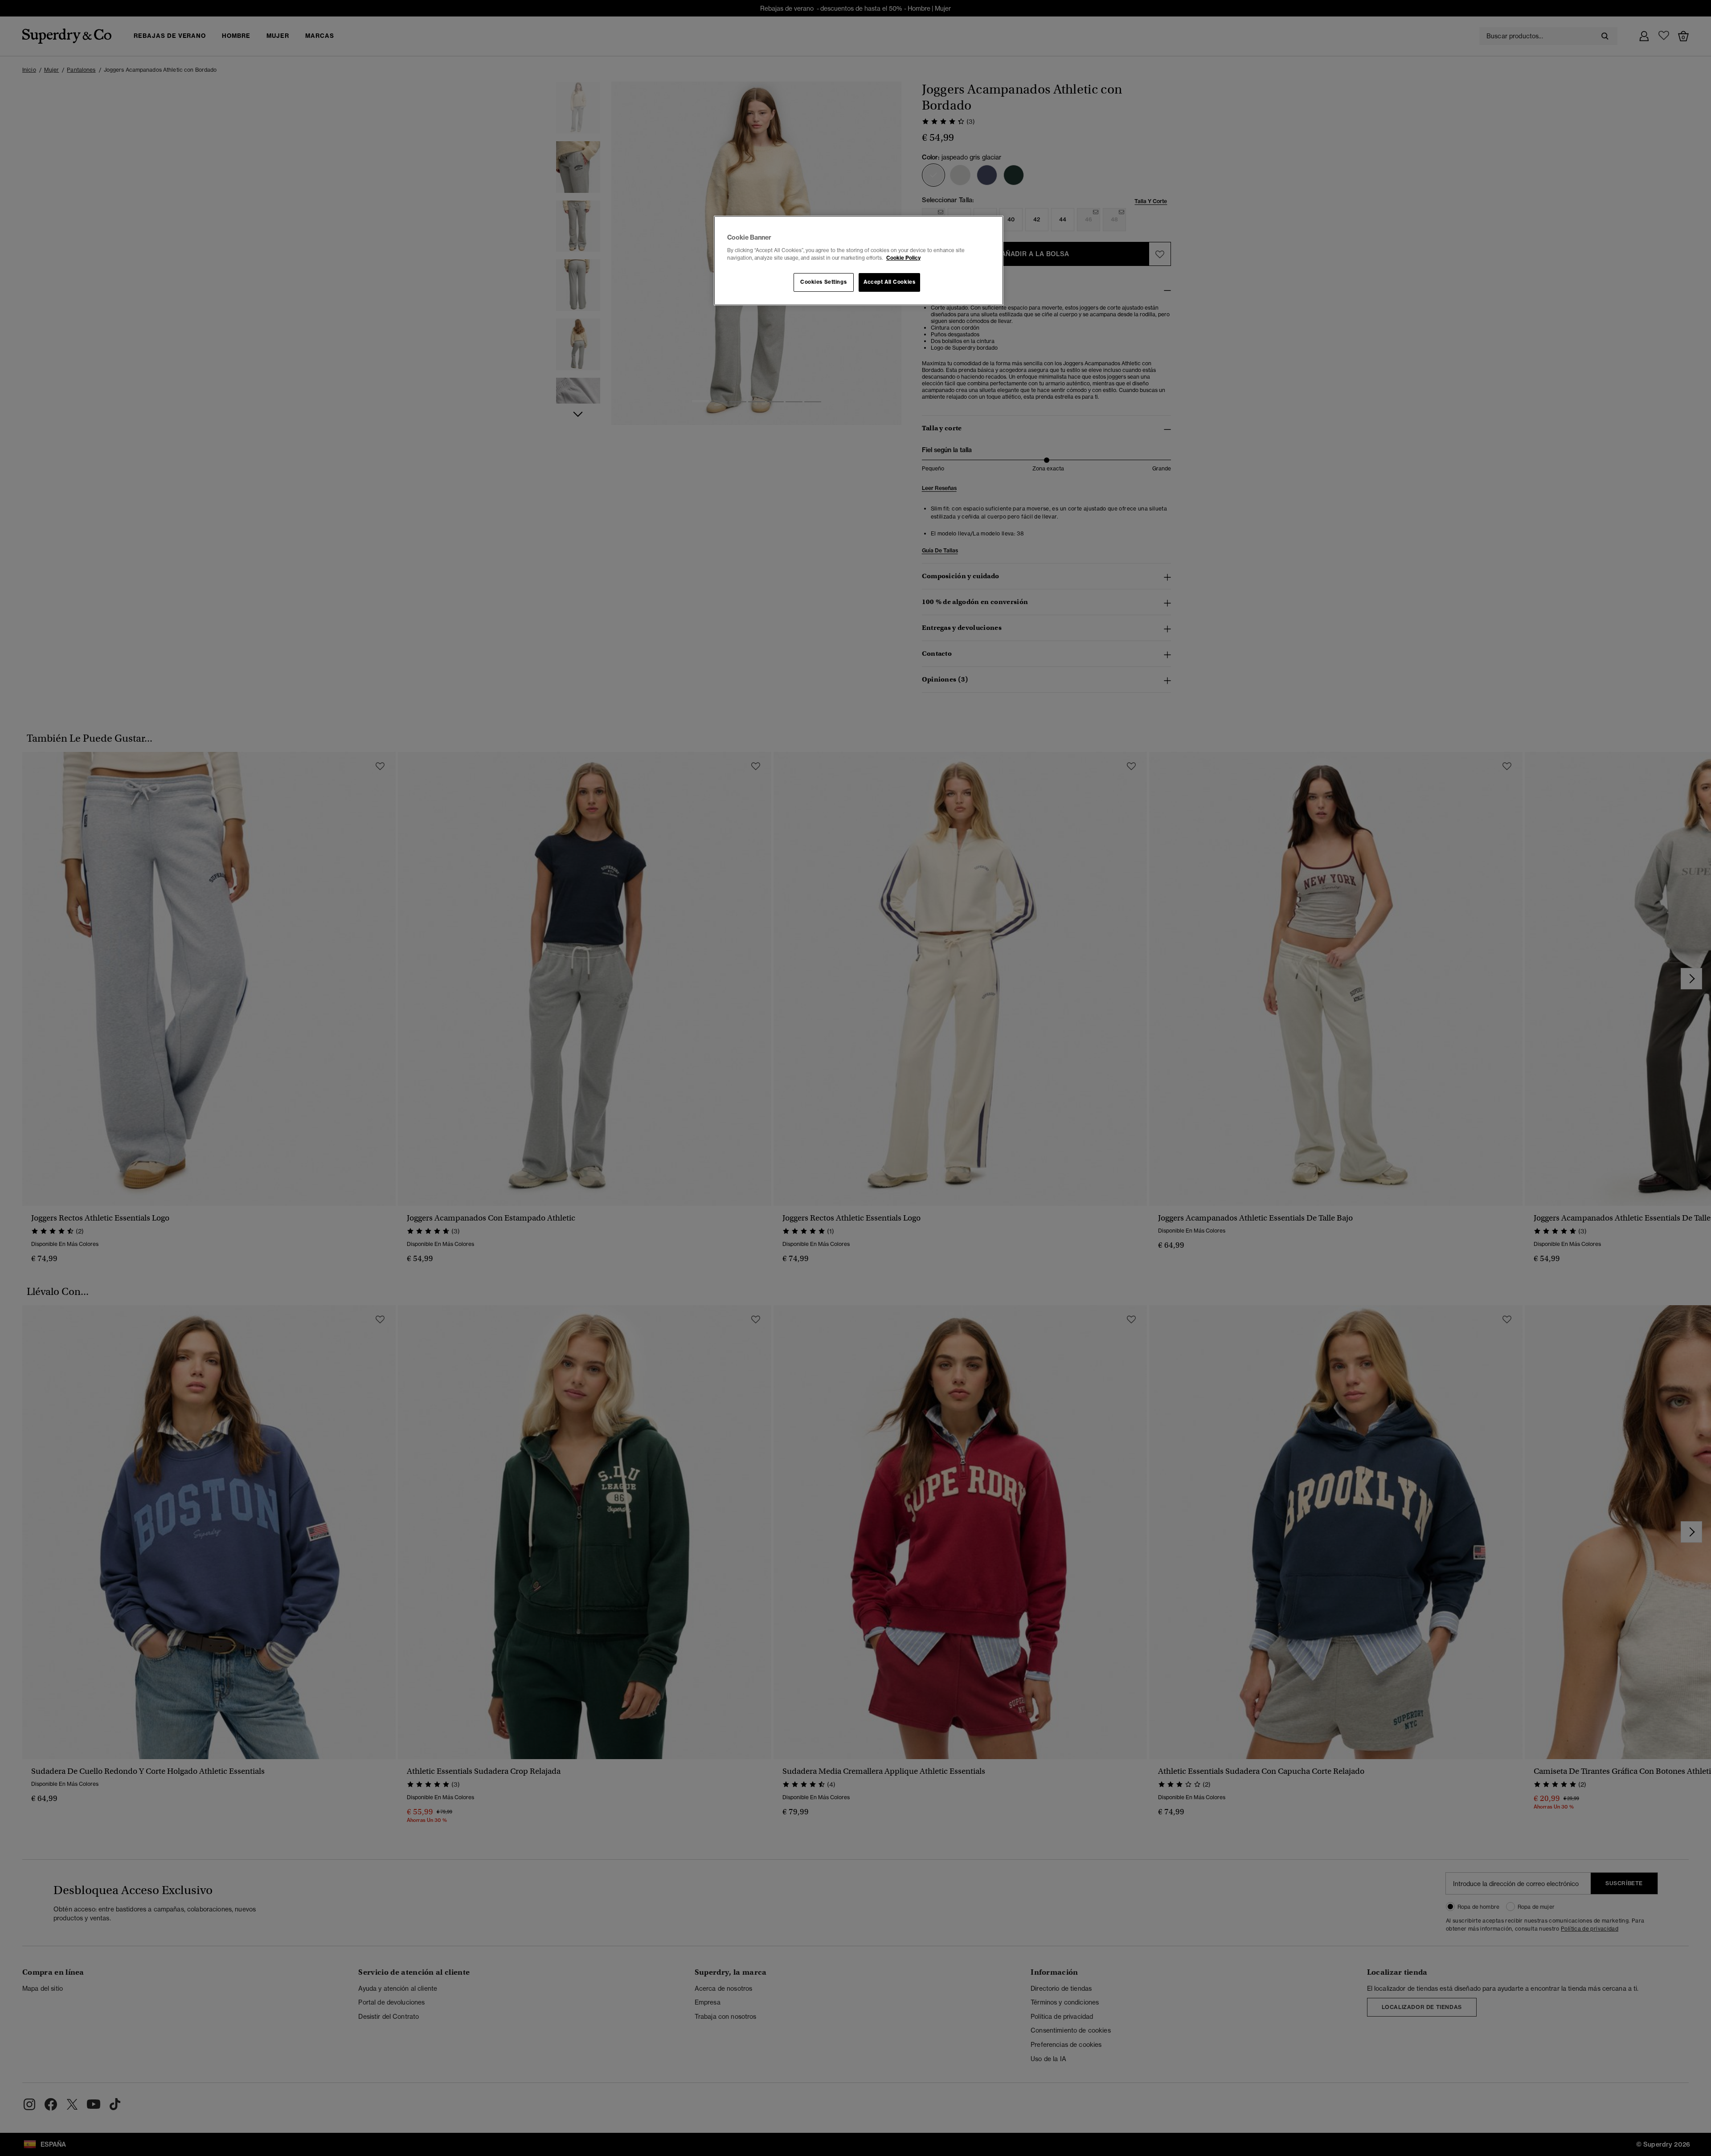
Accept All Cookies (889, 282)
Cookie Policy (903, 258)
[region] (859, 261)
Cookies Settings (823, 282)
